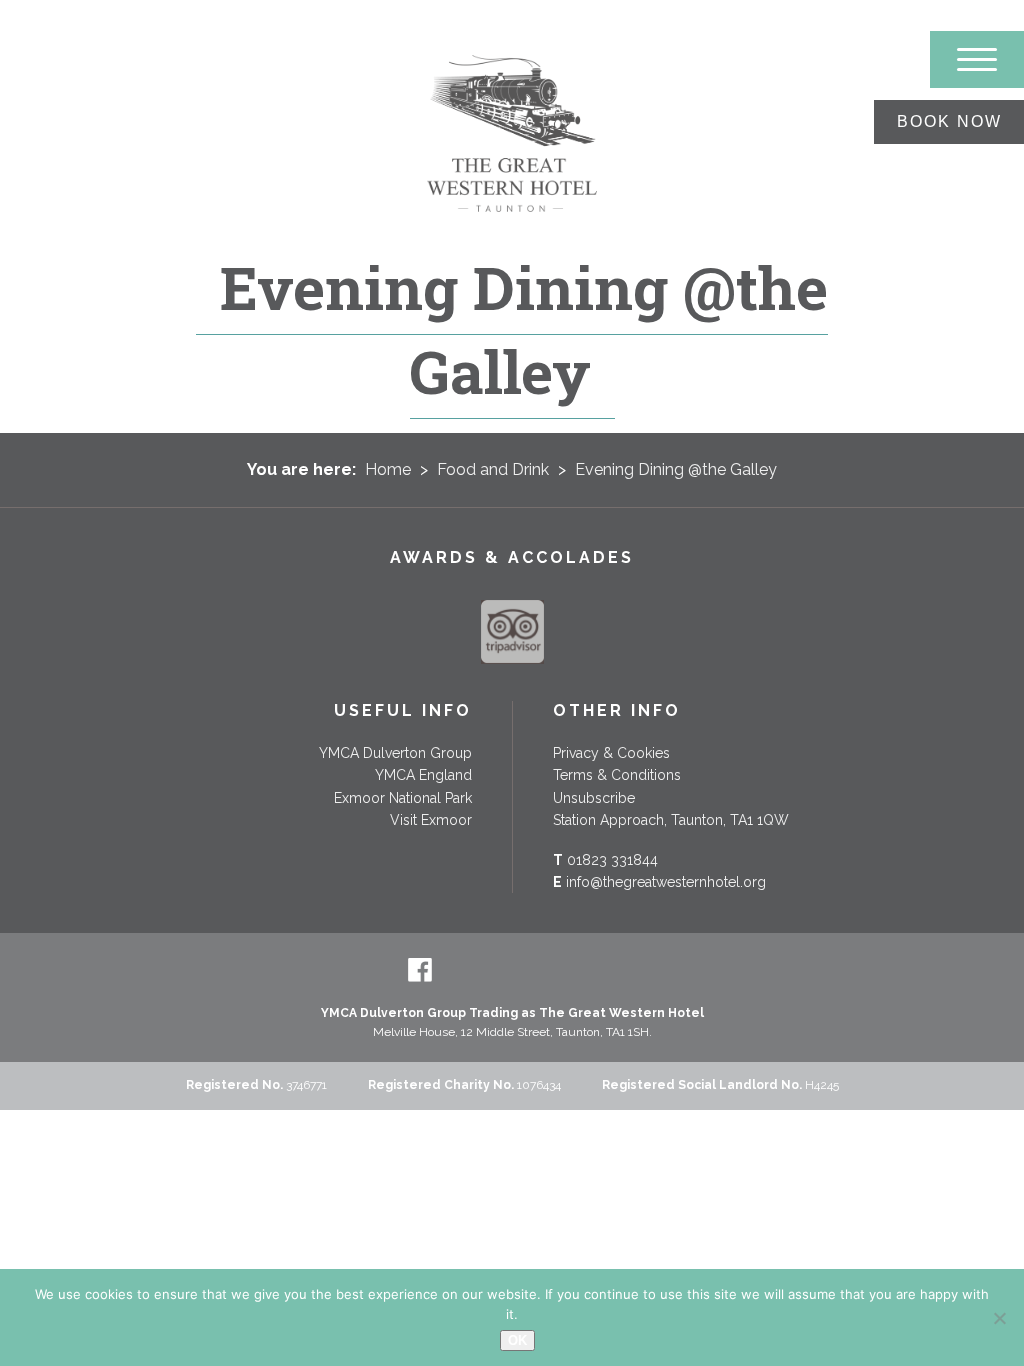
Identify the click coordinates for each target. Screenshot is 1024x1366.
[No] (999, 1318)
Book (949, 121)
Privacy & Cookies (611, 753)
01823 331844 (612, 860)
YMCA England (423, 775)
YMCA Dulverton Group (395, 753)
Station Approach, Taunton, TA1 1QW (671, 820)
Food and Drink (493, 469)
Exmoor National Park (403, 798)
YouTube (558, 970)
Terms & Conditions (617, 775)
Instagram (604, 970)
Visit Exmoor (431, 820)
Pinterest (512, 970)
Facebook (420, 970)
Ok (517, 1340)
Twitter (466, 970)
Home (388, 469)
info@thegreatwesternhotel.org (666, 882)
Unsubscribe (594, 798)
